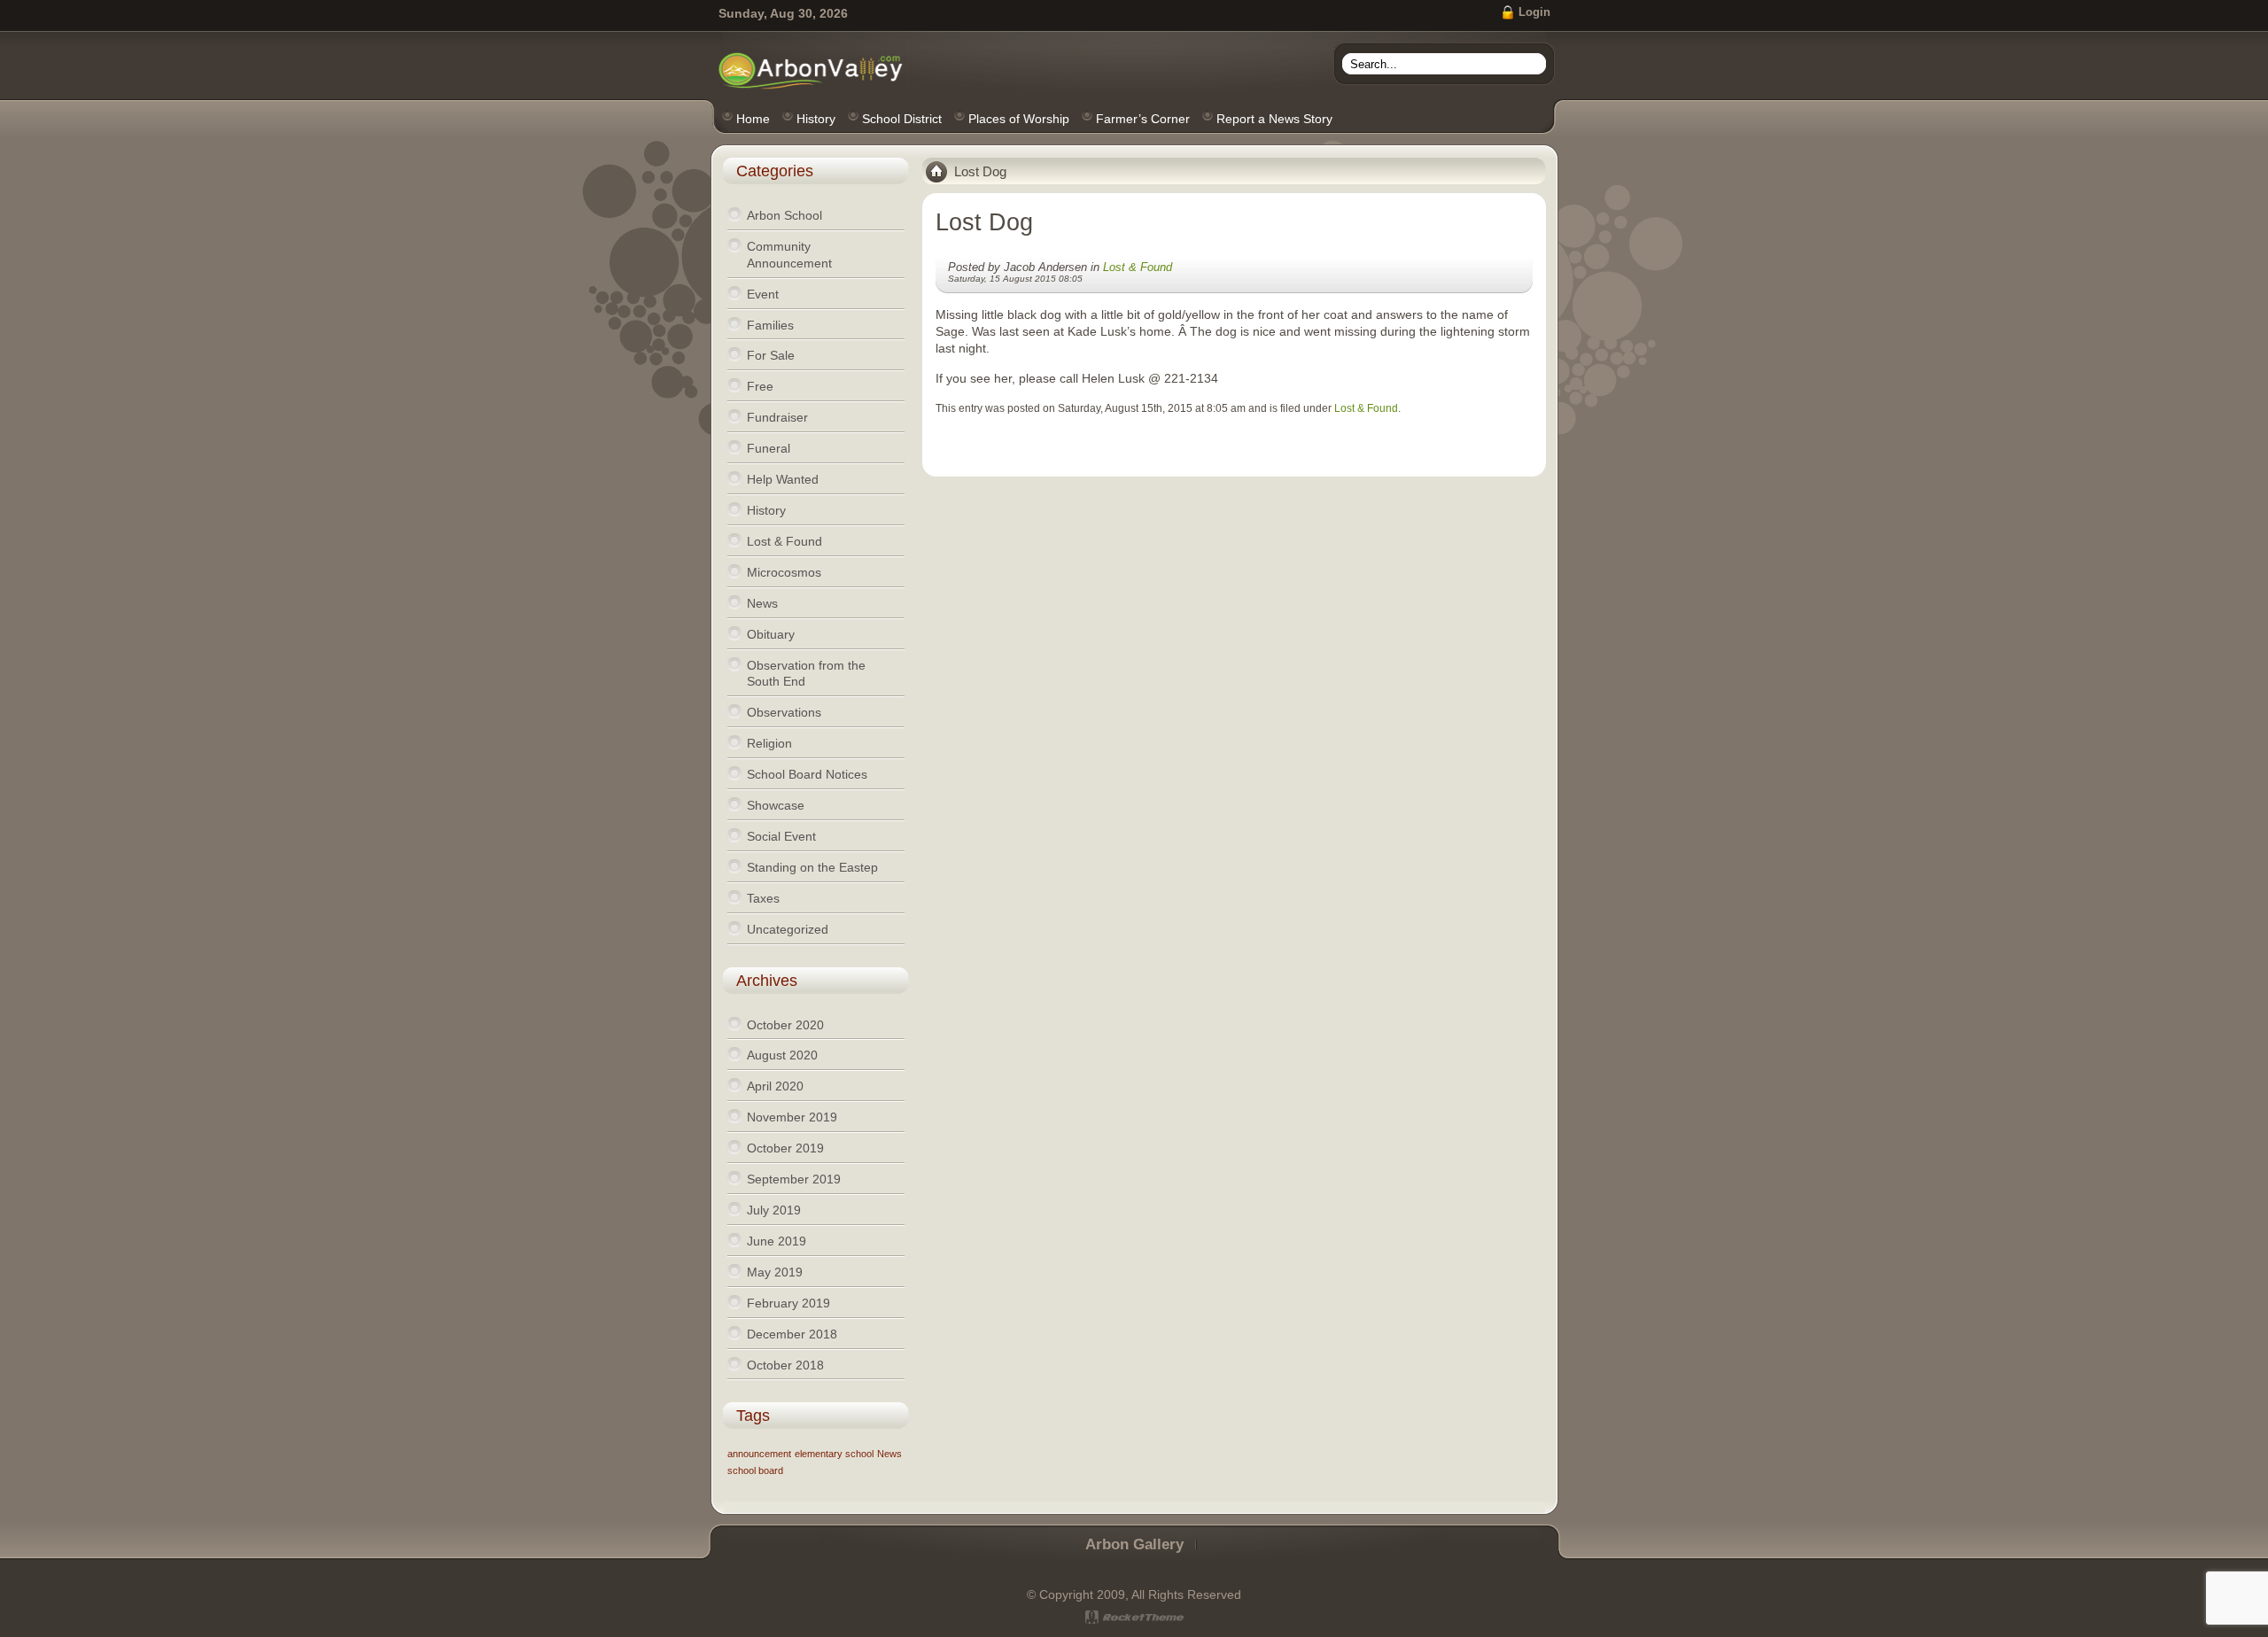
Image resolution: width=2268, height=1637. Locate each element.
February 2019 (788, 1303)
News (889, 1454)
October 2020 (785, 1025)
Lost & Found (1138, 267)
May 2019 (775, 1272)
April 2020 (775, 1086)
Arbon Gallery (1134, 1544)
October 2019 (785, 1148)
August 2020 (782, 1055)
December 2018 (792, 1334)
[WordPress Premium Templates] (1134, 1617)
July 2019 (774, 1210)
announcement (759, 1454)
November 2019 (792, 1117)
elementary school (834, 1454)
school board (755, 1470)
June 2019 (777, 1241)
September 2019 (794, 1179)
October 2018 (785, 1365)
